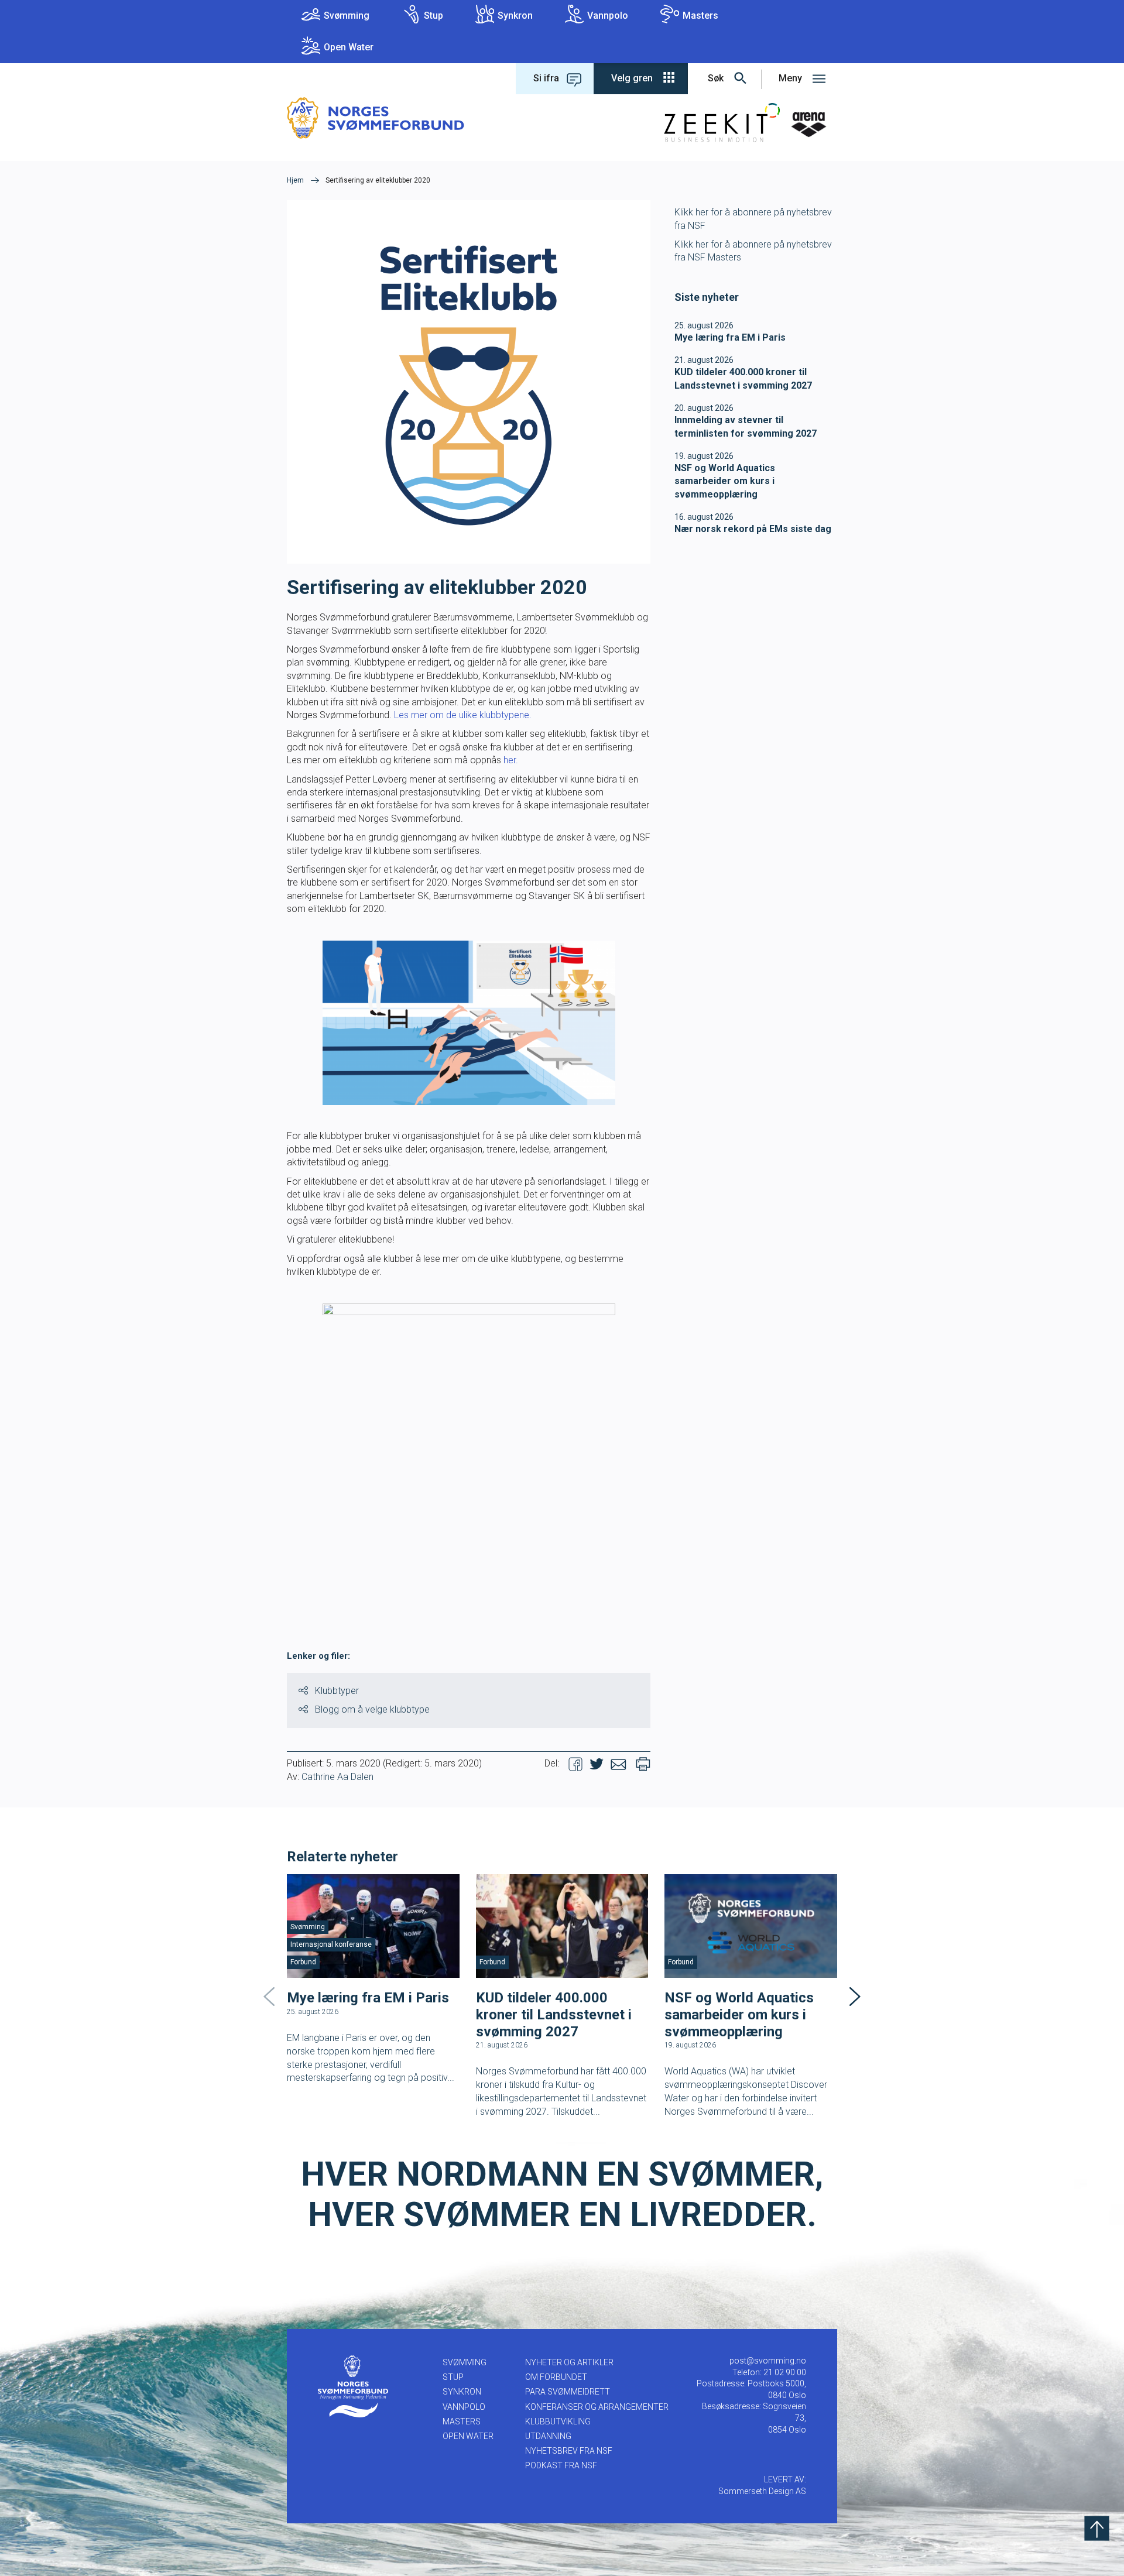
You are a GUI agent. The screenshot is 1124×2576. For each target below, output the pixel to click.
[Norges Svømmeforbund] (376, 117)
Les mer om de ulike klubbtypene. (463, 715)
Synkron (515, 16)
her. (511, 760)
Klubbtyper (337, 1691)
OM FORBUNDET (556, 2377)
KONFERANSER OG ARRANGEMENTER (597, 2407)
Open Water (349, 47)
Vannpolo (608, 16)
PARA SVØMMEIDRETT (568, 2392)
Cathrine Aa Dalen (337, 1777)
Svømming (347, 16)
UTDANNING (548, 2436)
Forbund (303, 1962)
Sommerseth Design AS (762, 2491)
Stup (434, 16)
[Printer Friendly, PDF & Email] (643, 1764)
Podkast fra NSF (561, 2465)
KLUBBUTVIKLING (558, 2421)
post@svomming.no (768, 2361)
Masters (700, 16)
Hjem (295, 180)
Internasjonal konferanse (331, 1944)
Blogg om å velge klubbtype (372, 1709)
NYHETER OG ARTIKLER (569, 2362)
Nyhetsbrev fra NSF (569, 2451)
